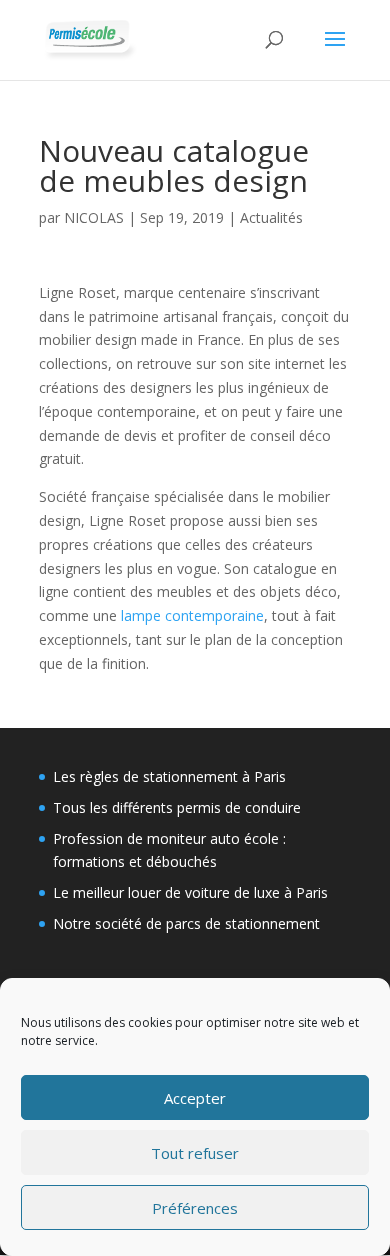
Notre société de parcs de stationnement (186, 923)
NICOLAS (94, 217)
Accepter (195, 1098)
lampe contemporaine (192, 615)
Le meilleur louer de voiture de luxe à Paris (190, 892)
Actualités (271, 217)
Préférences (195, 1208)
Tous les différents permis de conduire (177, 807)
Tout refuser (195, 1153)
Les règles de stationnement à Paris (169, 776)
